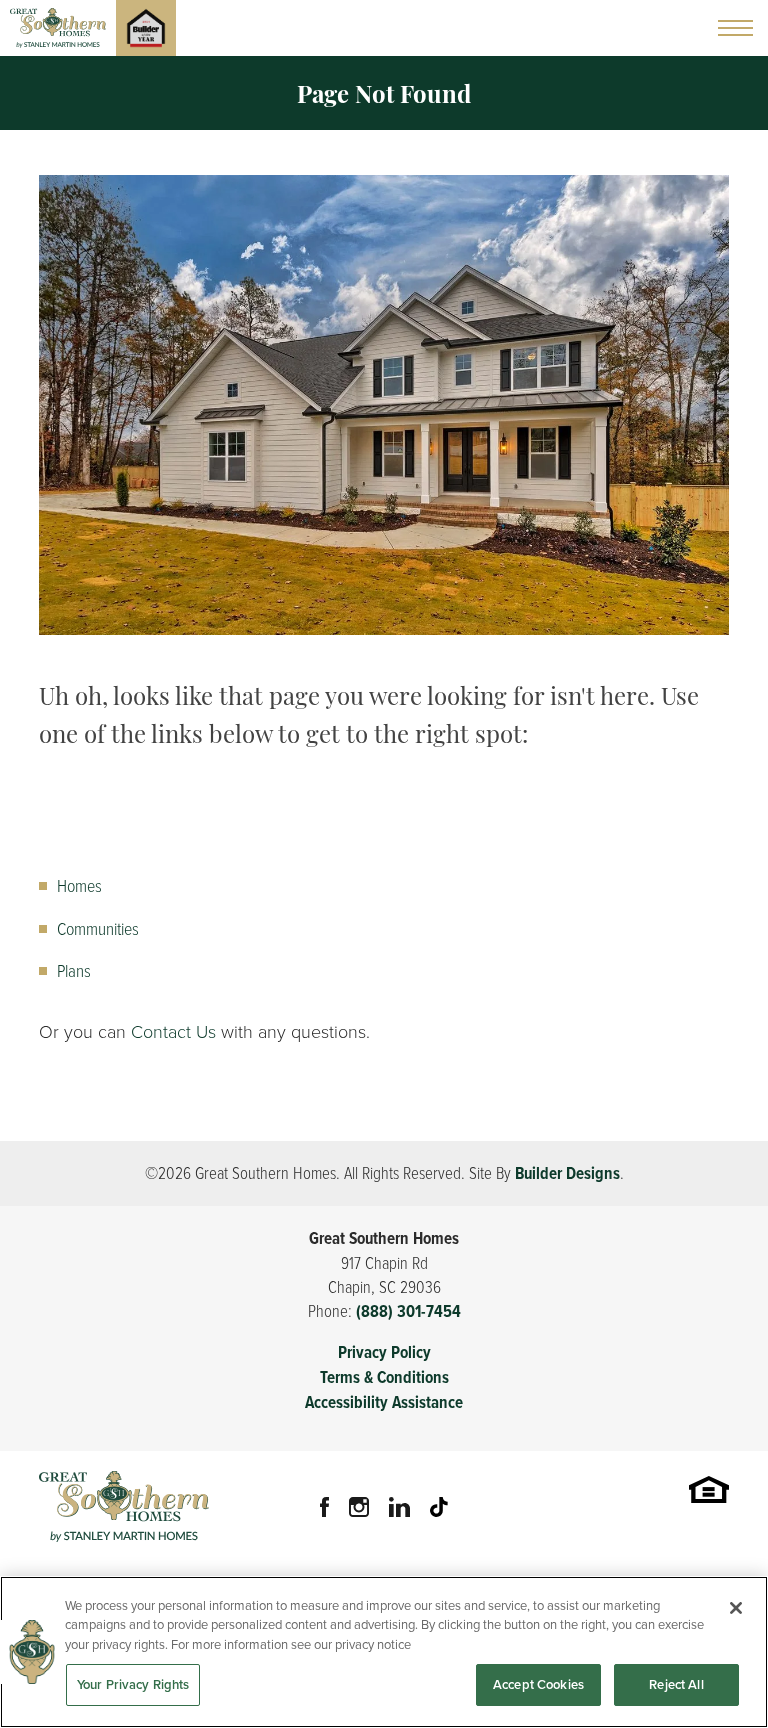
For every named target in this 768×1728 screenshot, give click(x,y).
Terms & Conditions (384, 1377)
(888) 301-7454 (408, 1311)
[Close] (736, 1608)
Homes (79, 885)
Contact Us (173, 1032)
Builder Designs (567, 1173)
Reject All (676, 1684)
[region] (384, 1652)
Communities (98, 928)
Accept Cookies (538, 1684)
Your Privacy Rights (133, 1684)
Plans (74, 970)
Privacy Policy (384, 1352)
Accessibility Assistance (384, 1402)
